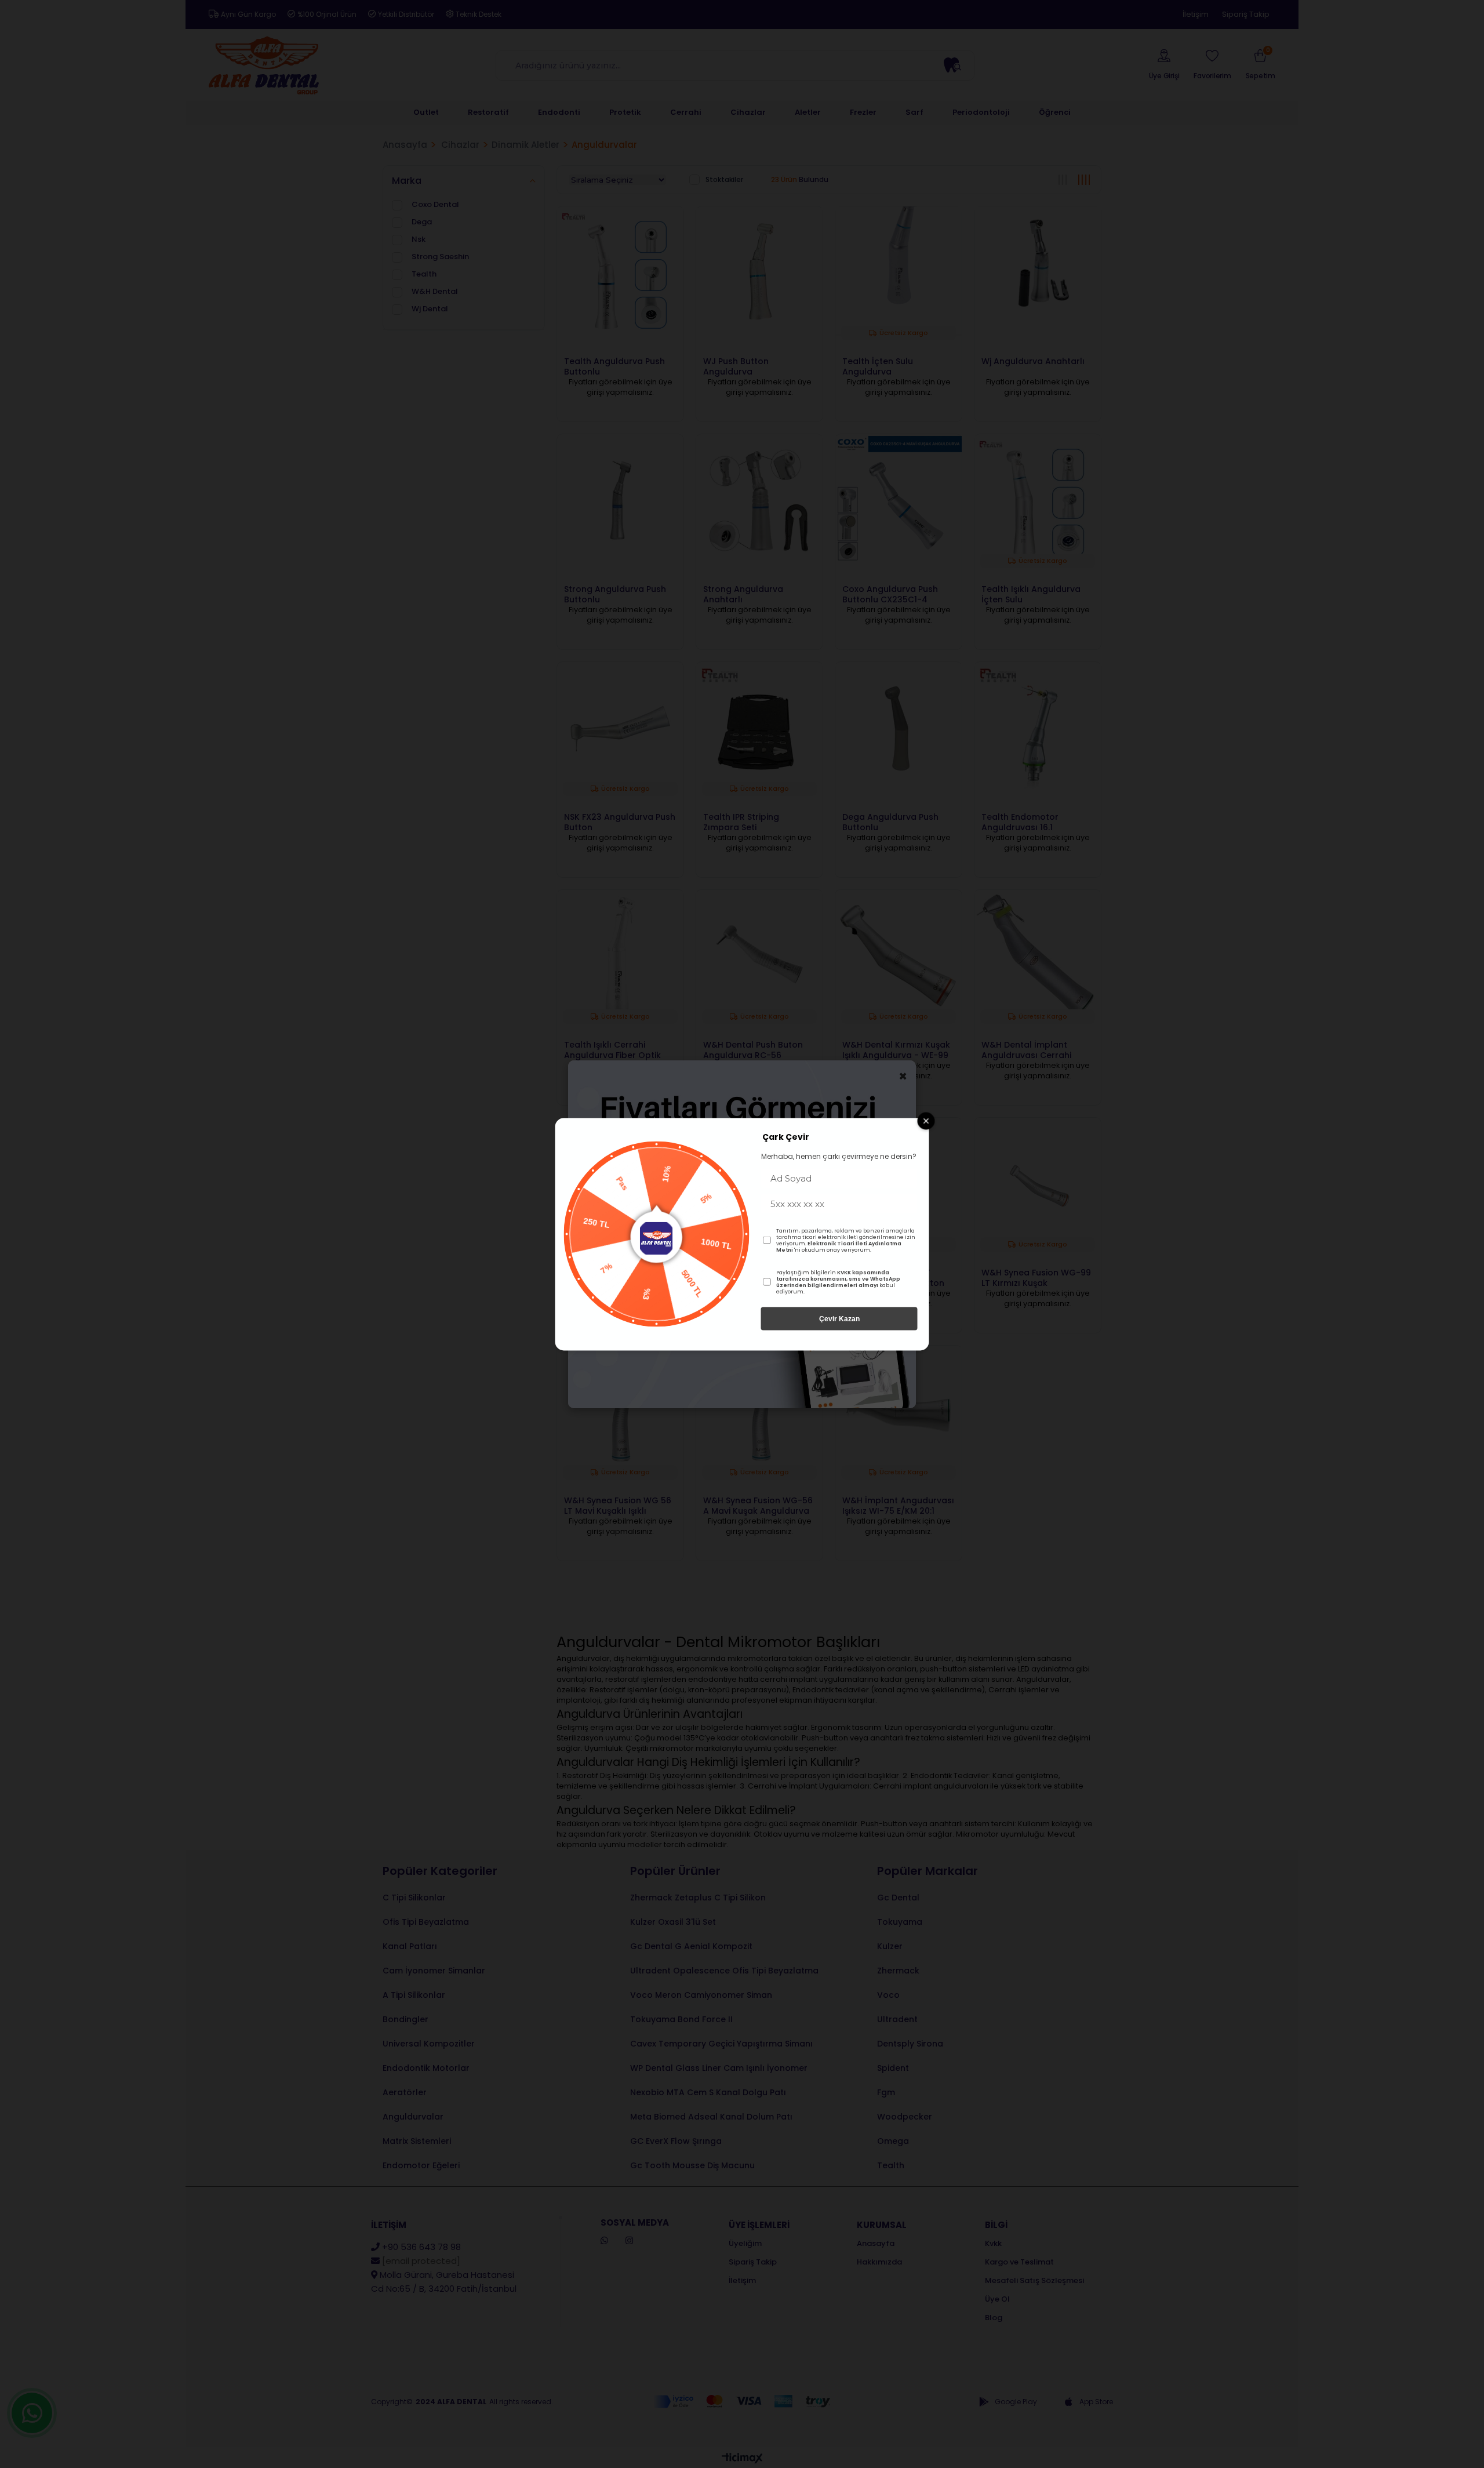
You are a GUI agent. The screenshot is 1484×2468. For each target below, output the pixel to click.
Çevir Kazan (839, 1318)
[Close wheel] (926, 1121)
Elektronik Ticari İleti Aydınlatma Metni (839, 1246)
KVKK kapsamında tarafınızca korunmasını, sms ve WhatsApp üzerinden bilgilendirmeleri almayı (838, 1278)
